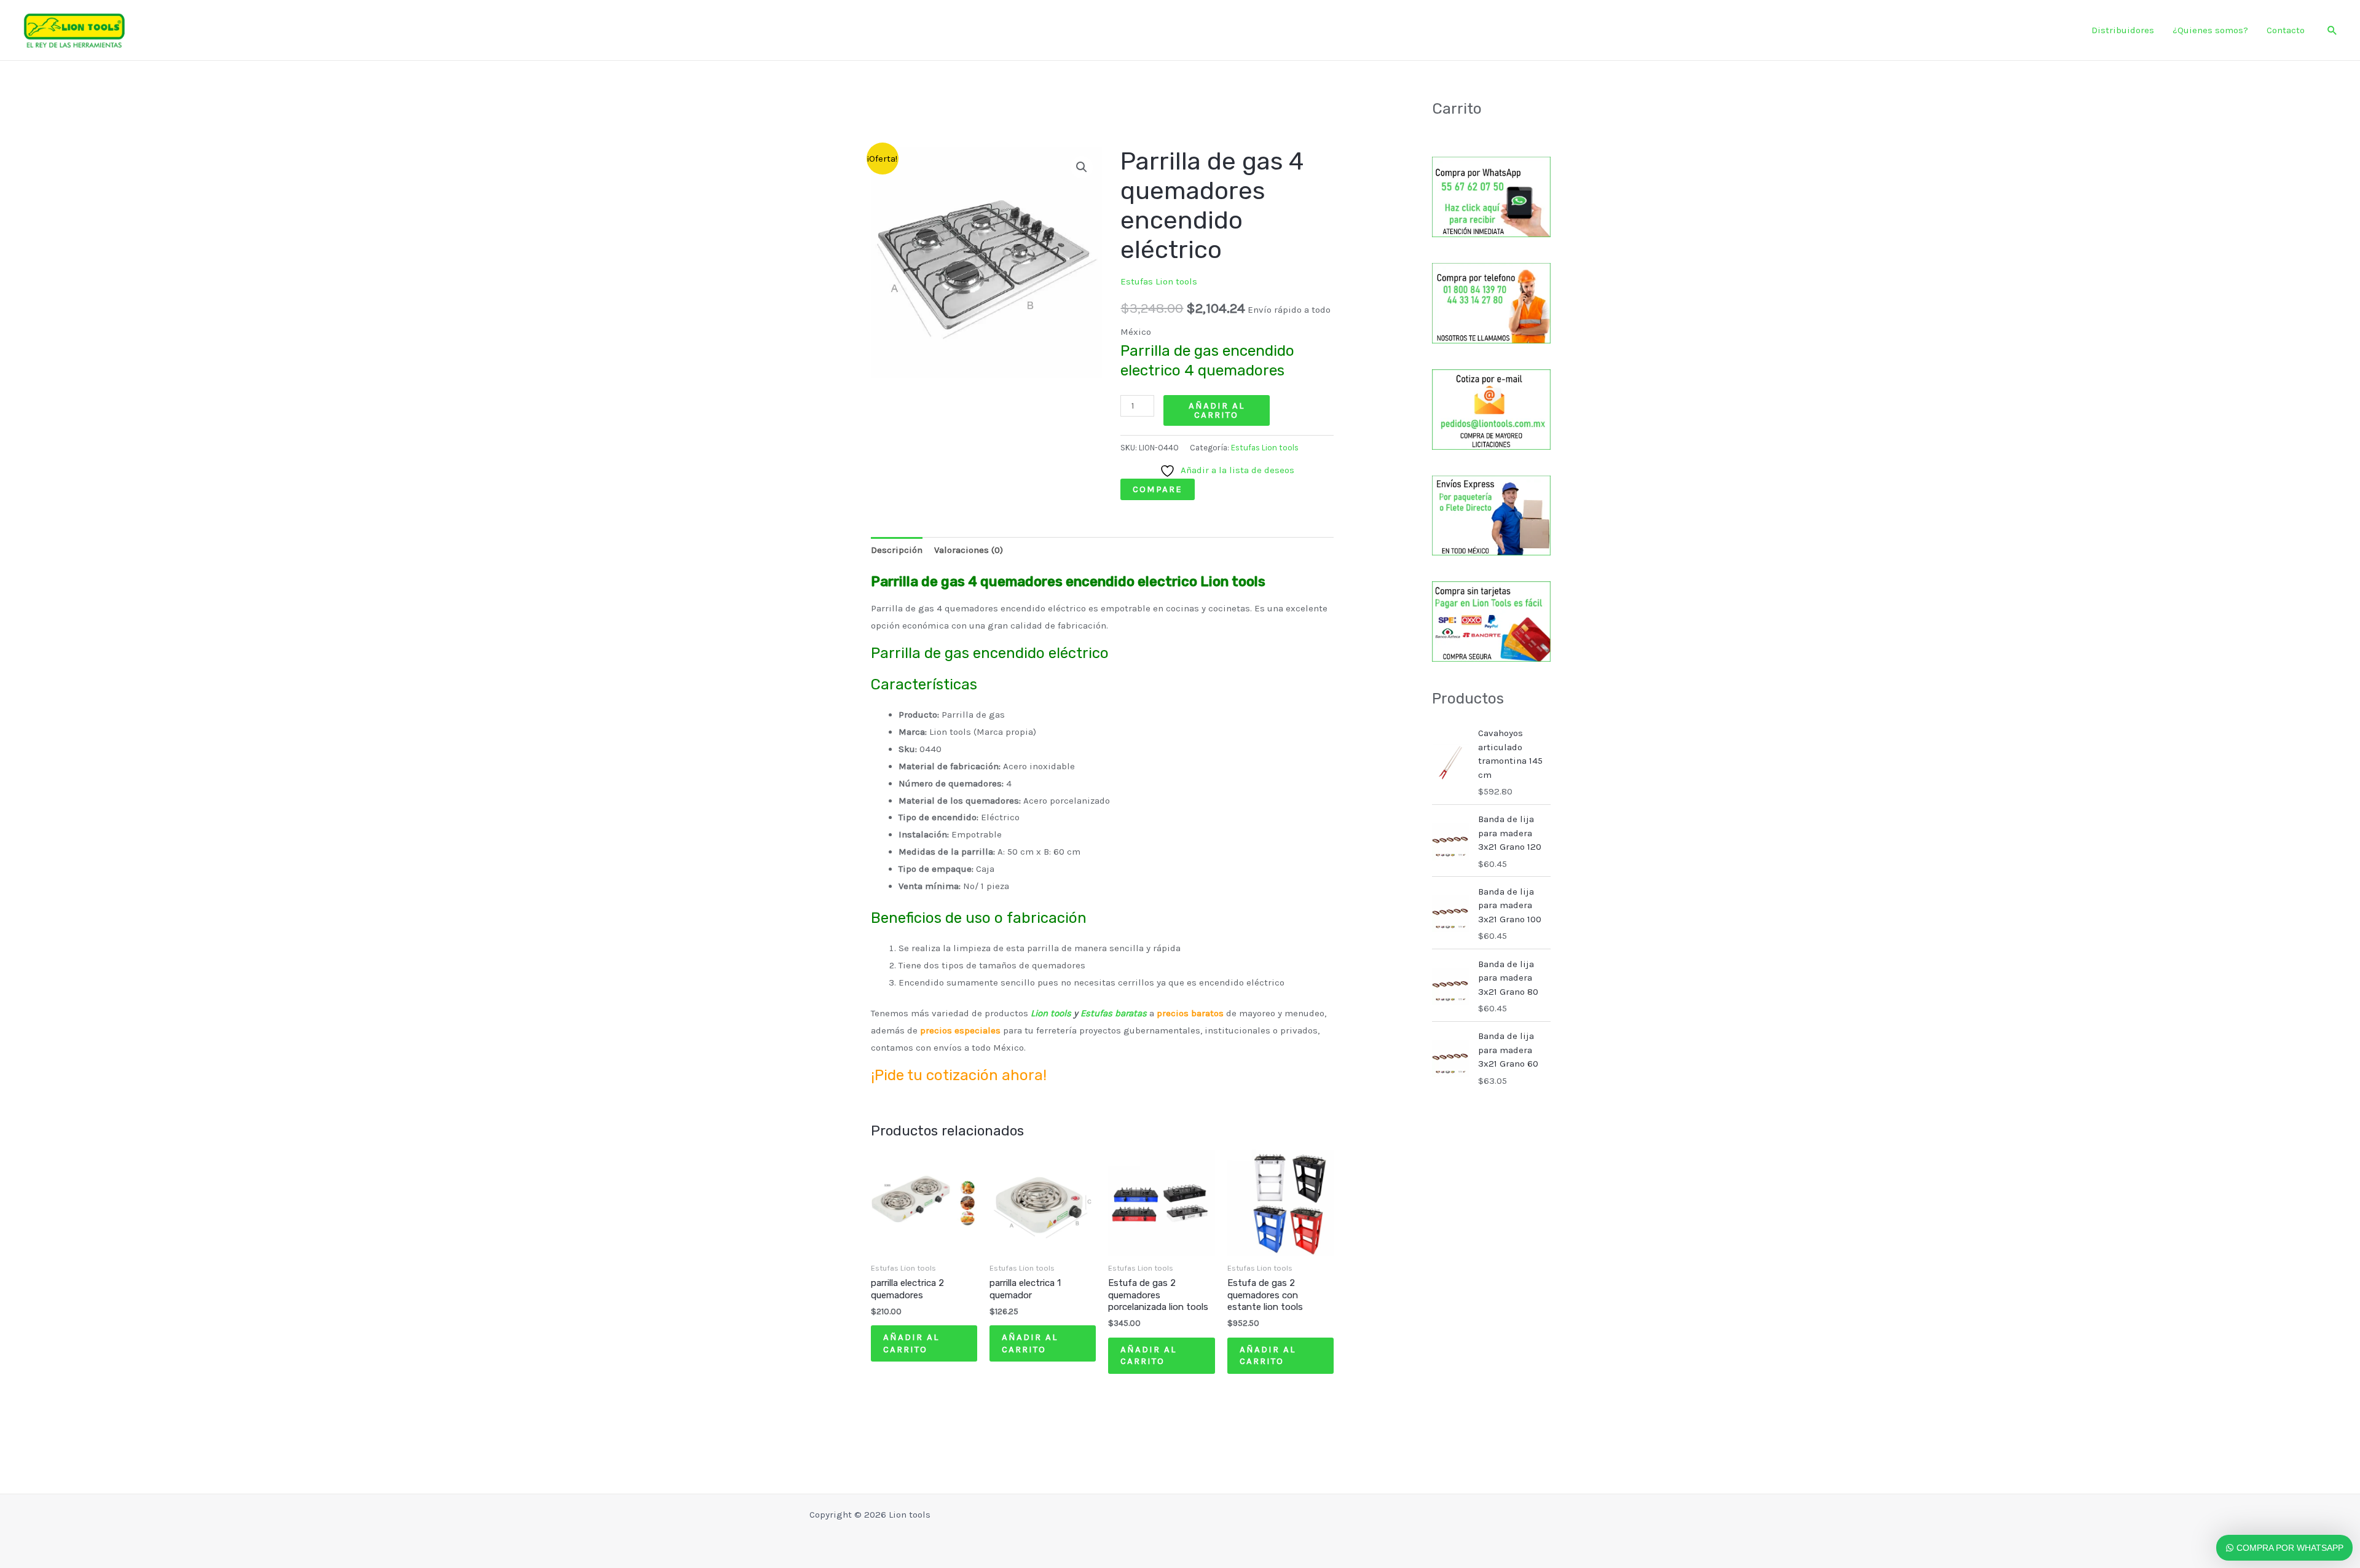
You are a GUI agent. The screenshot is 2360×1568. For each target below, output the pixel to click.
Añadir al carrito (1217, 410)
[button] (2332, 30)
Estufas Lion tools (1159, 281)
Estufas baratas (1114, 1013)
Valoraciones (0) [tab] (969, 550)
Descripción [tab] (897, 550)
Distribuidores (2123, 30)
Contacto (2286, 30)
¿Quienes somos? (2210, 30)
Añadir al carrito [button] (911, 1343)
